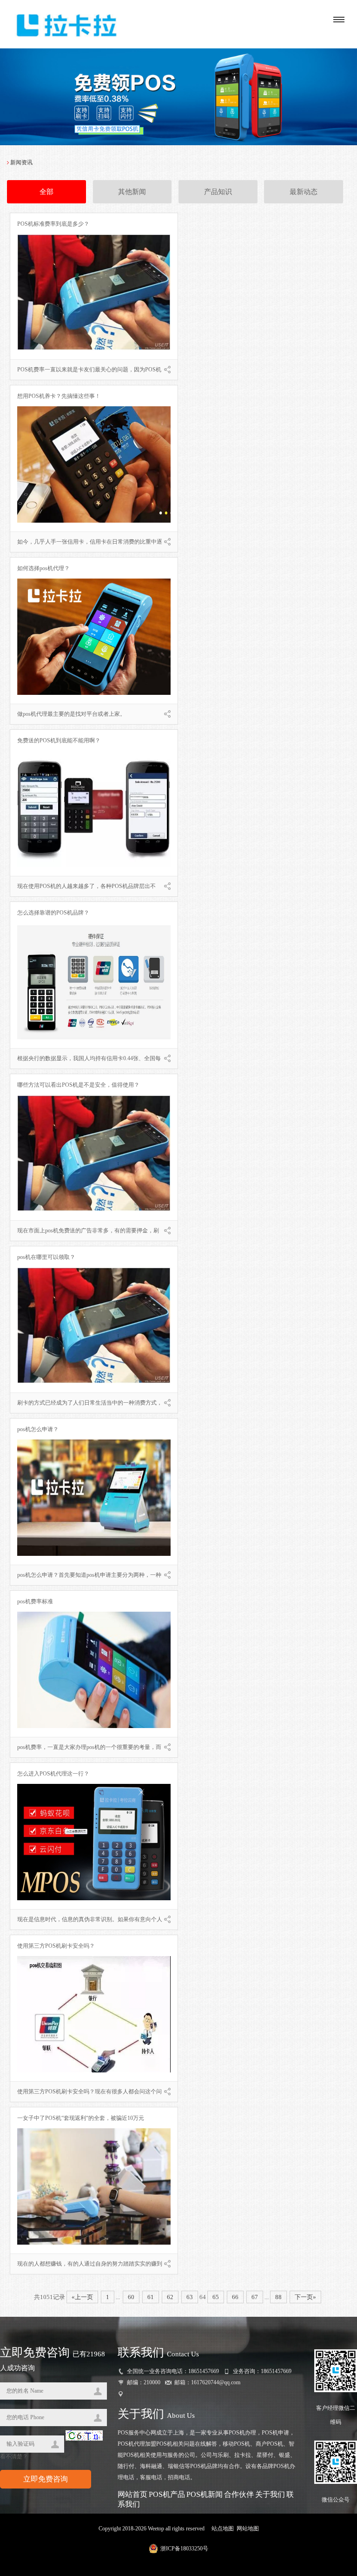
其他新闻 (132, 192)
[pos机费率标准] (94, 1726)
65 (216, 2297)
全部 (46, 192)
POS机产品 (167, 2494)
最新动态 (304, 192)
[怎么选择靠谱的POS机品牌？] (94, 1037)
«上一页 (82, 2297)
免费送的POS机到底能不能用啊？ (59, 740)
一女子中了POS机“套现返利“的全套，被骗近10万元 (81, 2118)
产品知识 (218, 192)
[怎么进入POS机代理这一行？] (94, 1898)
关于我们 (270, 2494)
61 (151, 2297)
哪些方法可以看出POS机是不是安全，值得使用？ (78, 1085)
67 (255, 2297)
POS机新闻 (205, 2494)
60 (131, 2297)
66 (235, 2297)
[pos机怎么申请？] (94, 1554)
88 (278, 2297)
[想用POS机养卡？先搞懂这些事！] (94, 521)
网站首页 (132, 2494)
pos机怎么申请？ (38, 1429)
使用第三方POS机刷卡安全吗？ (56, 1946)
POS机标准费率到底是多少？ (53, 224)
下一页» (305, 2297)
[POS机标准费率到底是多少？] (94, 349)
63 (190, 2297)
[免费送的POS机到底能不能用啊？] (94, 865)
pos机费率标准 (35, 1601)
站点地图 (223, 2529)
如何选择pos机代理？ (43, 568)
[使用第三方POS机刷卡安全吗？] (94, 2071)
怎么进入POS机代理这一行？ (53, 1774)
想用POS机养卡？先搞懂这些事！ (59, 396)
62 (170, 2297)
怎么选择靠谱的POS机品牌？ (53, 913)
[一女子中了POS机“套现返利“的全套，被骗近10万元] (94, 2243)
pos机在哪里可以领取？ (46, 1257)
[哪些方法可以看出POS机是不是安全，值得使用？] (94, 1210)
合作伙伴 (239, 2494)
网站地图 (248, 2529)
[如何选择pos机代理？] (94, 693)
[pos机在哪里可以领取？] (94, 1382)
